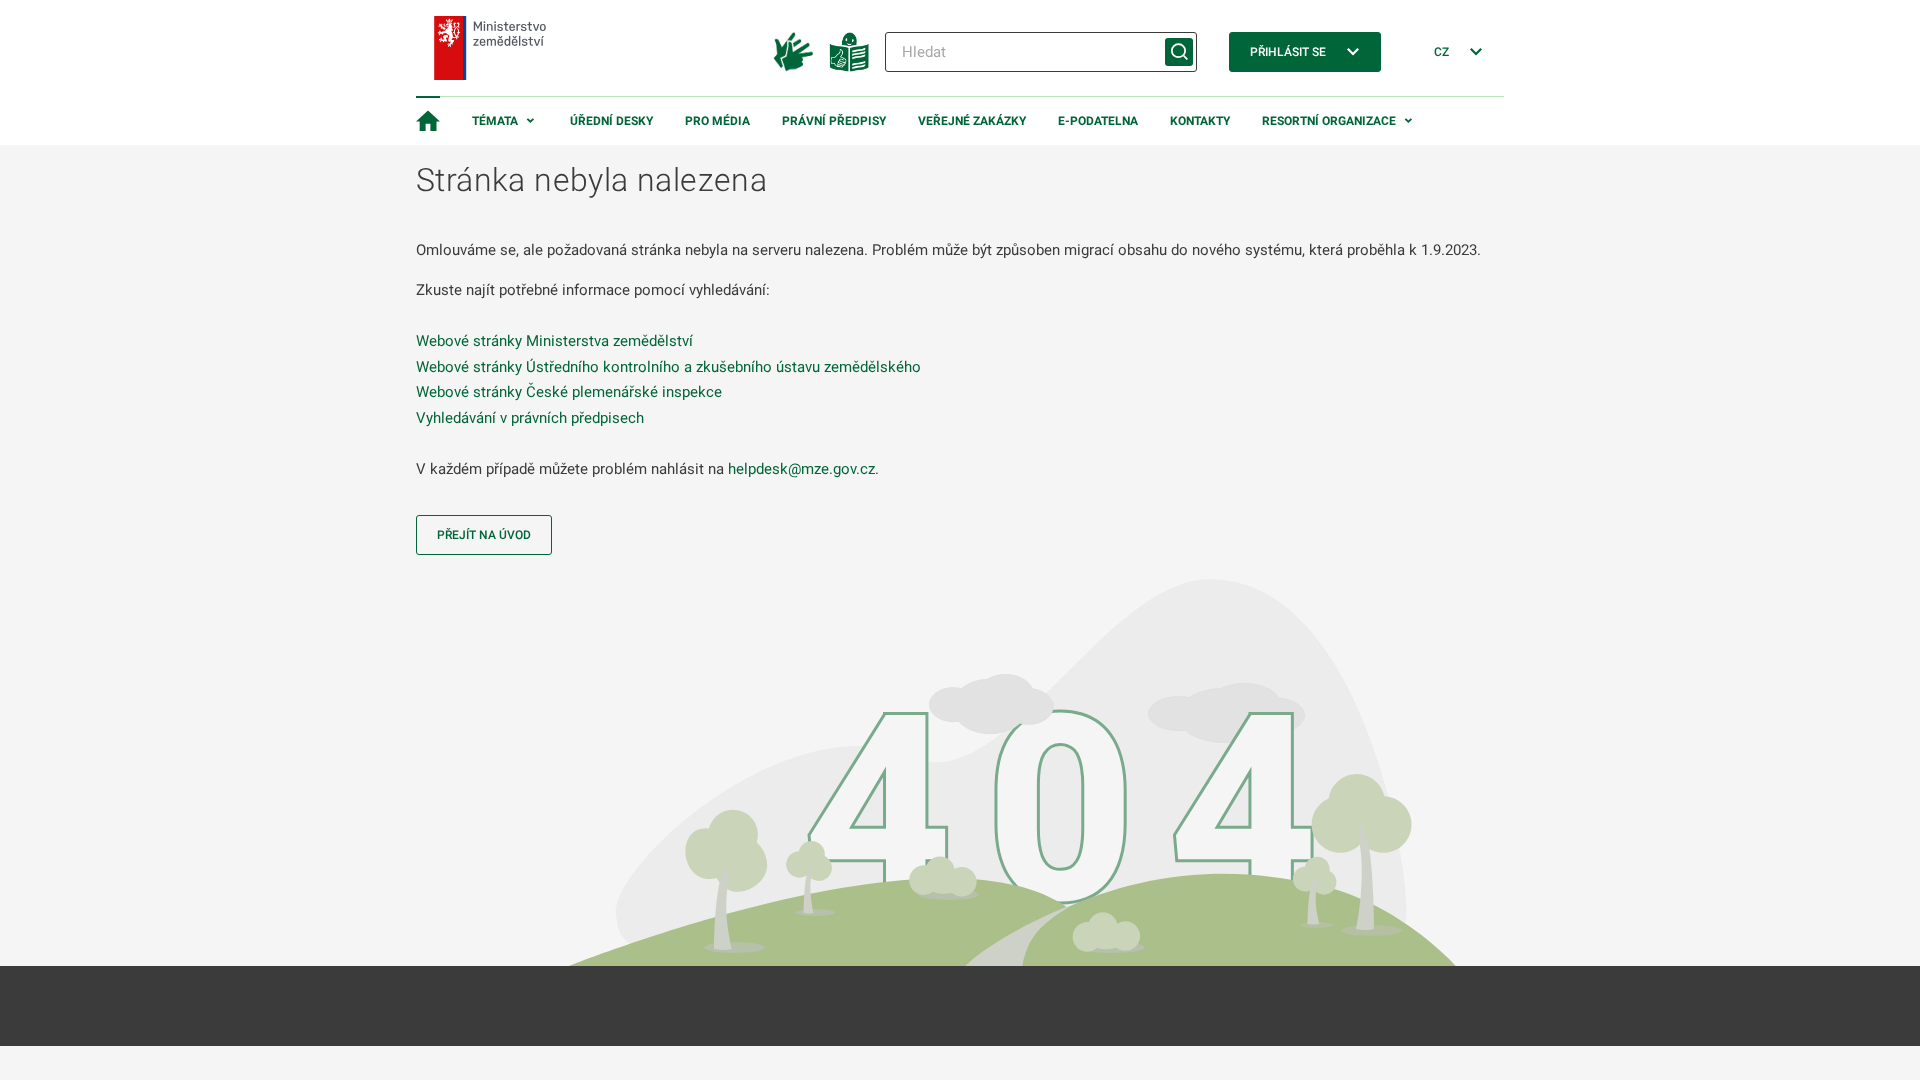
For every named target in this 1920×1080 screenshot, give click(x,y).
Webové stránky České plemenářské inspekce (569, 392)
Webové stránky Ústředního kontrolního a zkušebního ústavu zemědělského (668, 367)
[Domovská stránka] (428, 121)
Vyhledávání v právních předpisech (530, 418)
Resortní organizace (1329, 121)
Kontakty (1200, 121)
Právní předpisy (834, 121)
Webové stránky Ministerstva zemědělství (554, 341)
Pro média (717, 121)
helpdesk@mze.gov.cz (801, 469)
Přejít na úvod (484, 535)
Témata (495, 121)
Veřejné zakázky (972, 121)
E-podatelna (1098, 121)
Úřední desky (611, 121)
